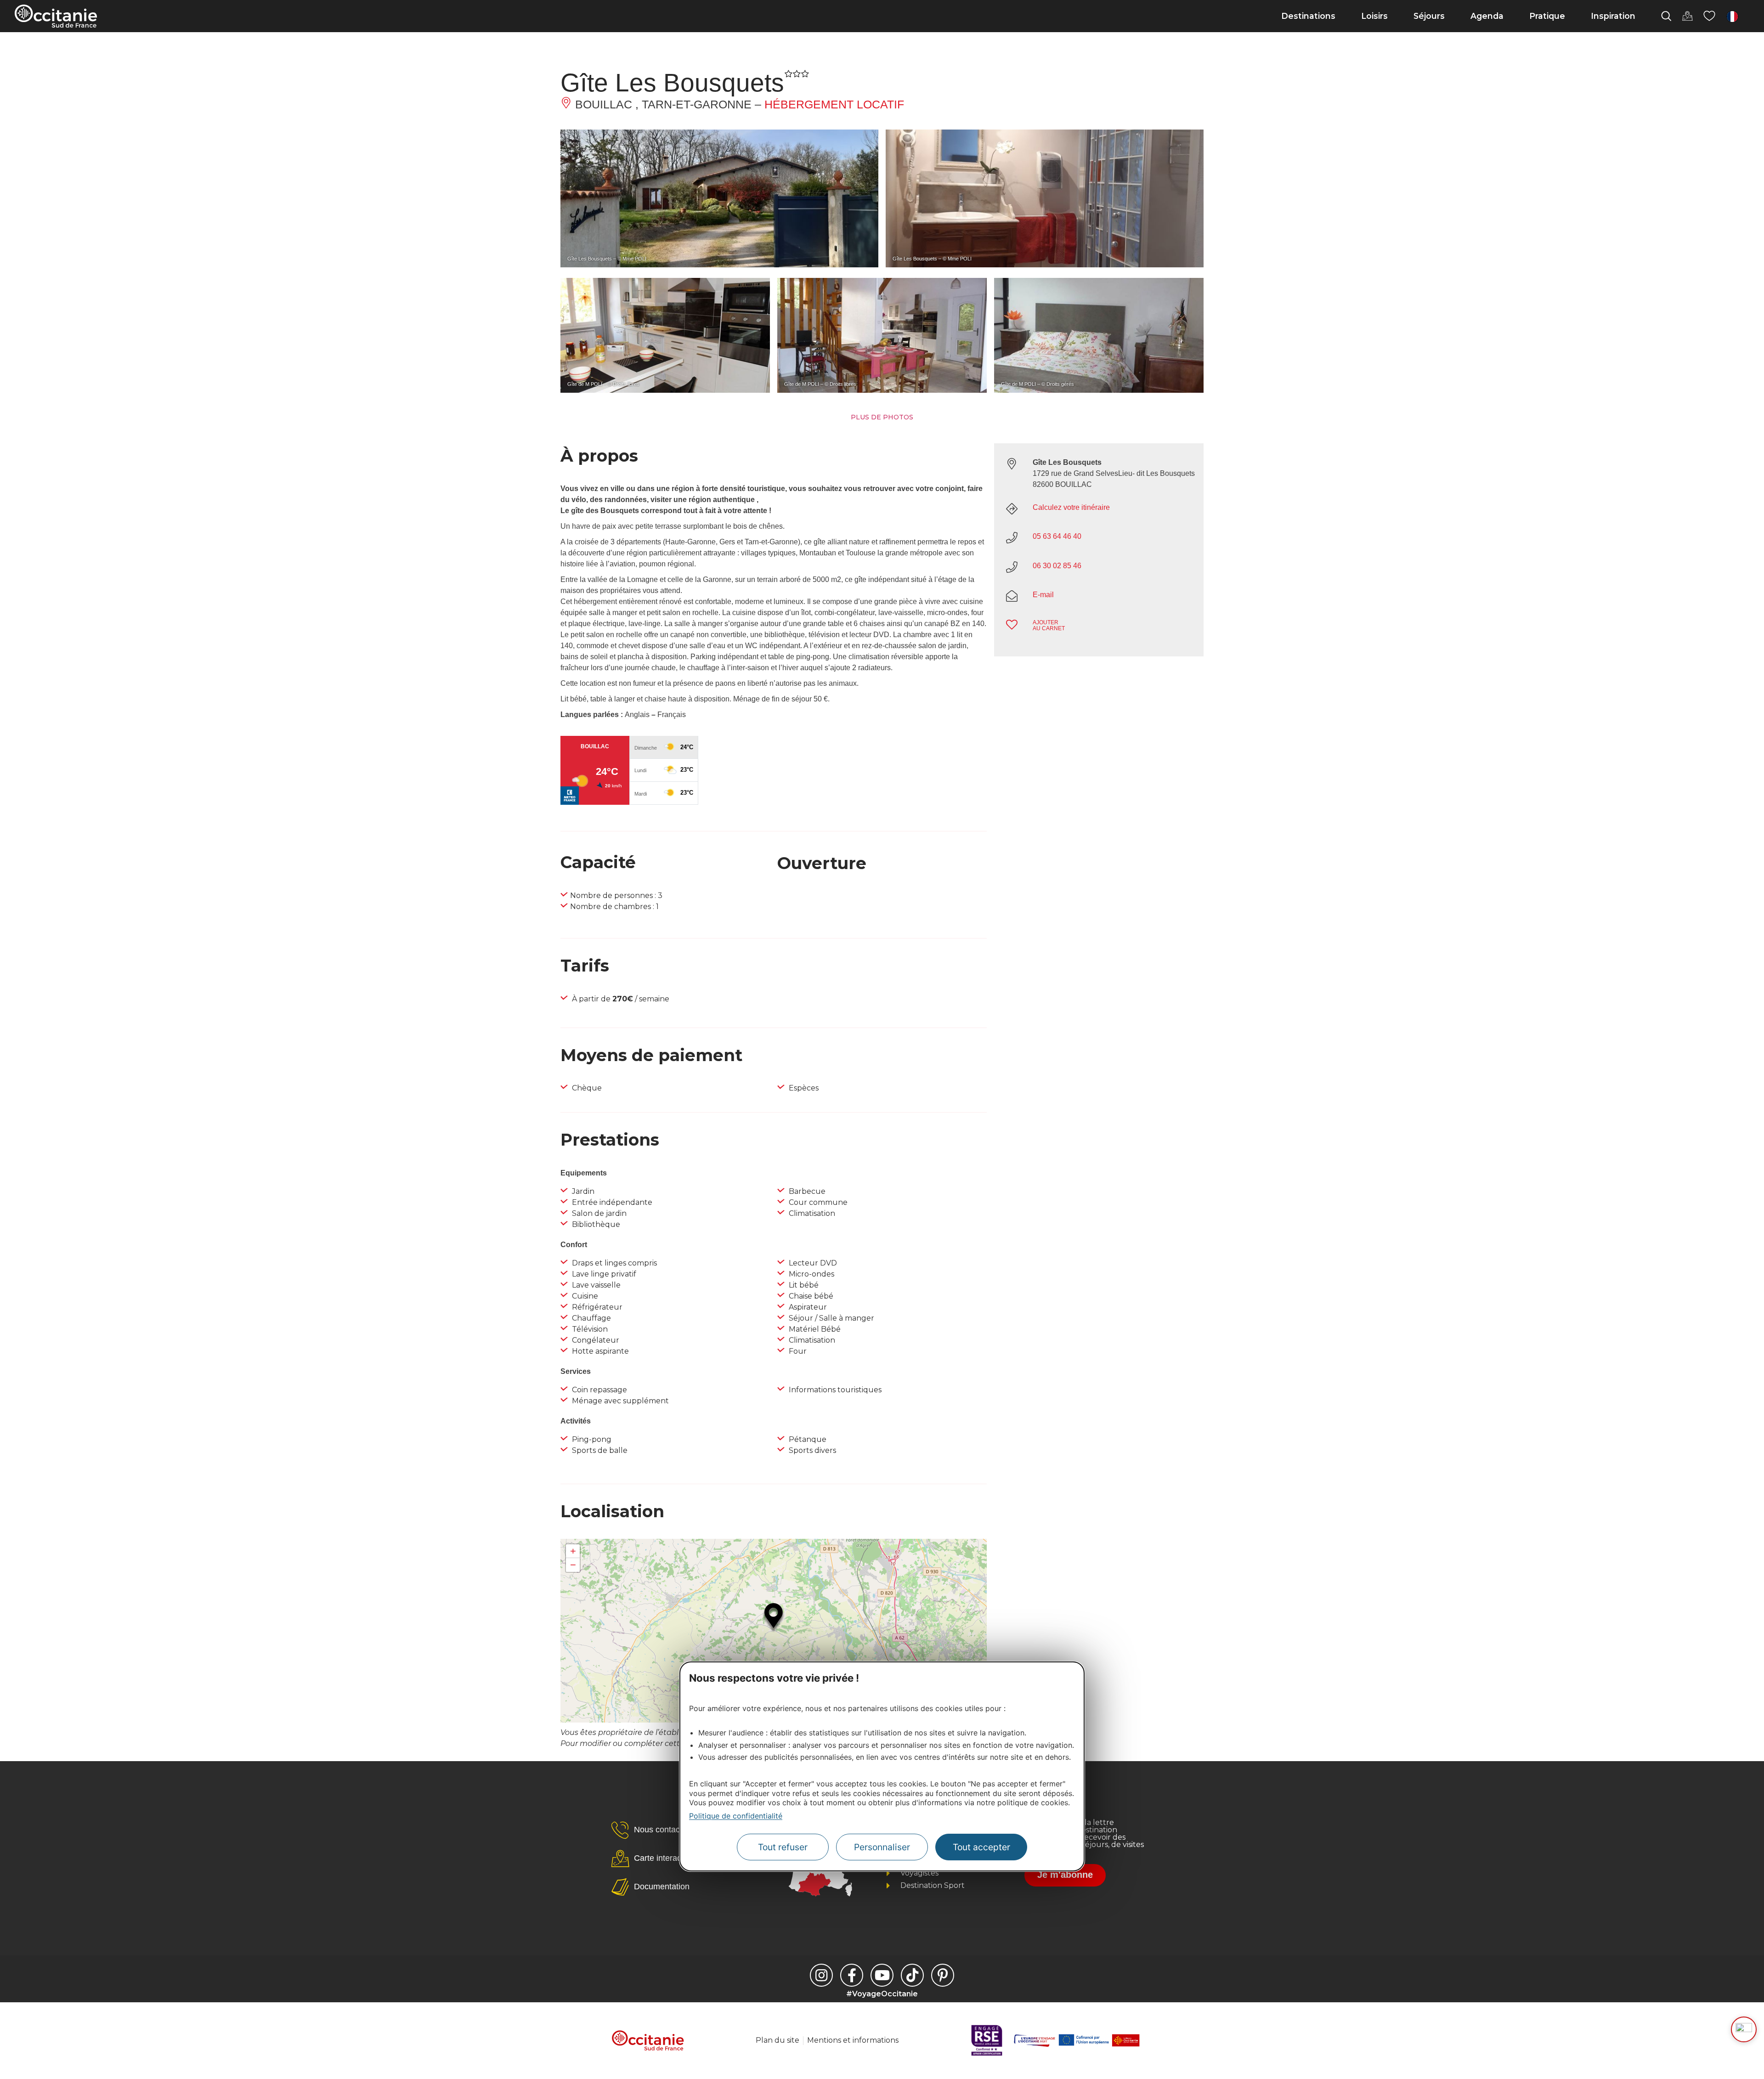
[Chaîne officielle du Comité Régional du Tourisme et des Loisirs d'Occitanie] (882, 1975)
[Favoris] (1709, 16)
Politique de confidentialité (736, 1816)
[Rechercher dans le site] (1666, 16)
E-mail (1043, 595)
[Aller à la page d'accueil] (56, 16)
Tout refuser (783, 1847)
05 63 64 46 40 (1057, 536)
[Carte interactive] (1687, 16)
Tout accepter (981, 1847)
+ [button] (573, 1551)
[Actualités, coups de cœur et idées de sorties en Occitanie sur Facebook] (852, 1975)
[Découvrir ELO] (1744, 2029)
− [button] (573, 1565)
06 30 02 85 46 (1057, 566)
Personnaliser (882, 1847)
